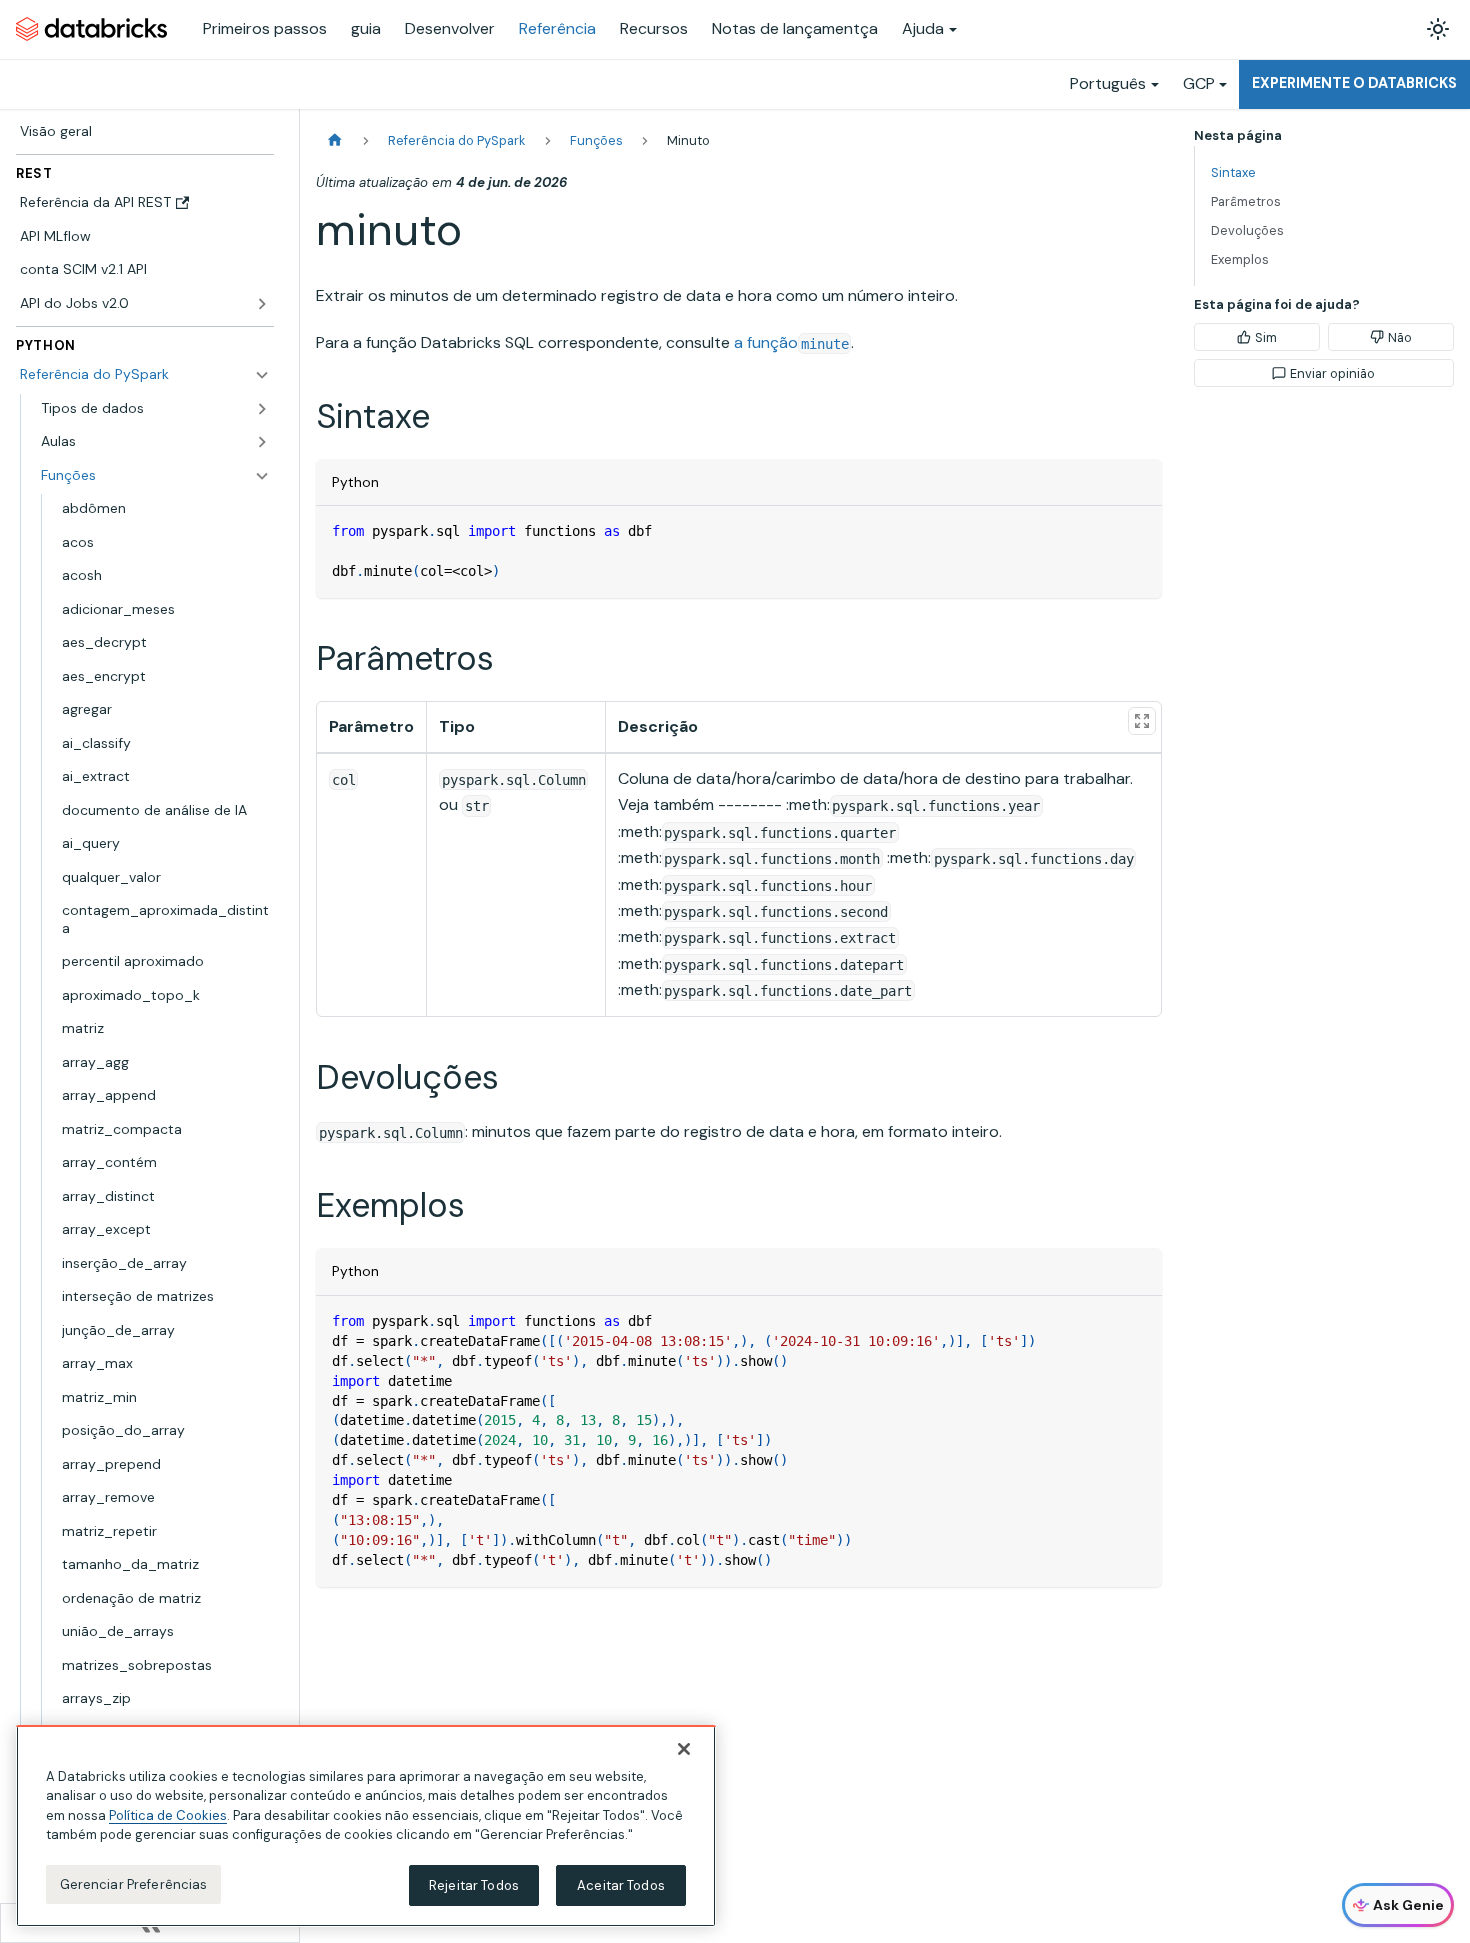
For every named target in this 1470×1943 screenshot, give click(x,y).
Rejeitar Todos (474, 1885)
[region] (366, 1826)
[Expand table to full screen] (1142, 721)
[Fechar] (684, 1749)
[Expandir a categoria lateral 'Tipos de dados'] (262, 409)
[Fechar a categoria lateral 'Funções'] (262, 476)
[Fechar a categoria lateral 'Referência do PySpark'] (262, 375)
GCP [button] (1199, 83)
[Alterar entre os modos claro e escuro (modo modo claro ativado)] (1438, 29)
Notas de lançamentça (795, 28)
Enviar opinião (1332, 373)
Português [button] (1108, 83)
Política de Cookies (168, 1815)
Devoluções (1247, 230)
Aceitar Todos (621, 1885)
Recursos (654, 28)
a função (791, 342)
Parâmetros (1246, 201)
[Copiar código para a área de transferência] (1137, 530)
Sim (1266, 337)
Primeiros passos (265, 28)
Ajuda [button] (923, 28)
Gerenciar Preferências (134, 1884)
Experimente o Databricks (1354, 83)
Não (1400, 337)
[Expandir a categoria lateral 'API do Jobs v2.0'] (262, 304)
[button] (155, 442)
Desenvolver (450, 28)
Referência (557, 28)
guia (366, 28)
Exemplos (1240, 259)
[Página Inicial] (335, 140)
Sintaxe (1233, 172)
